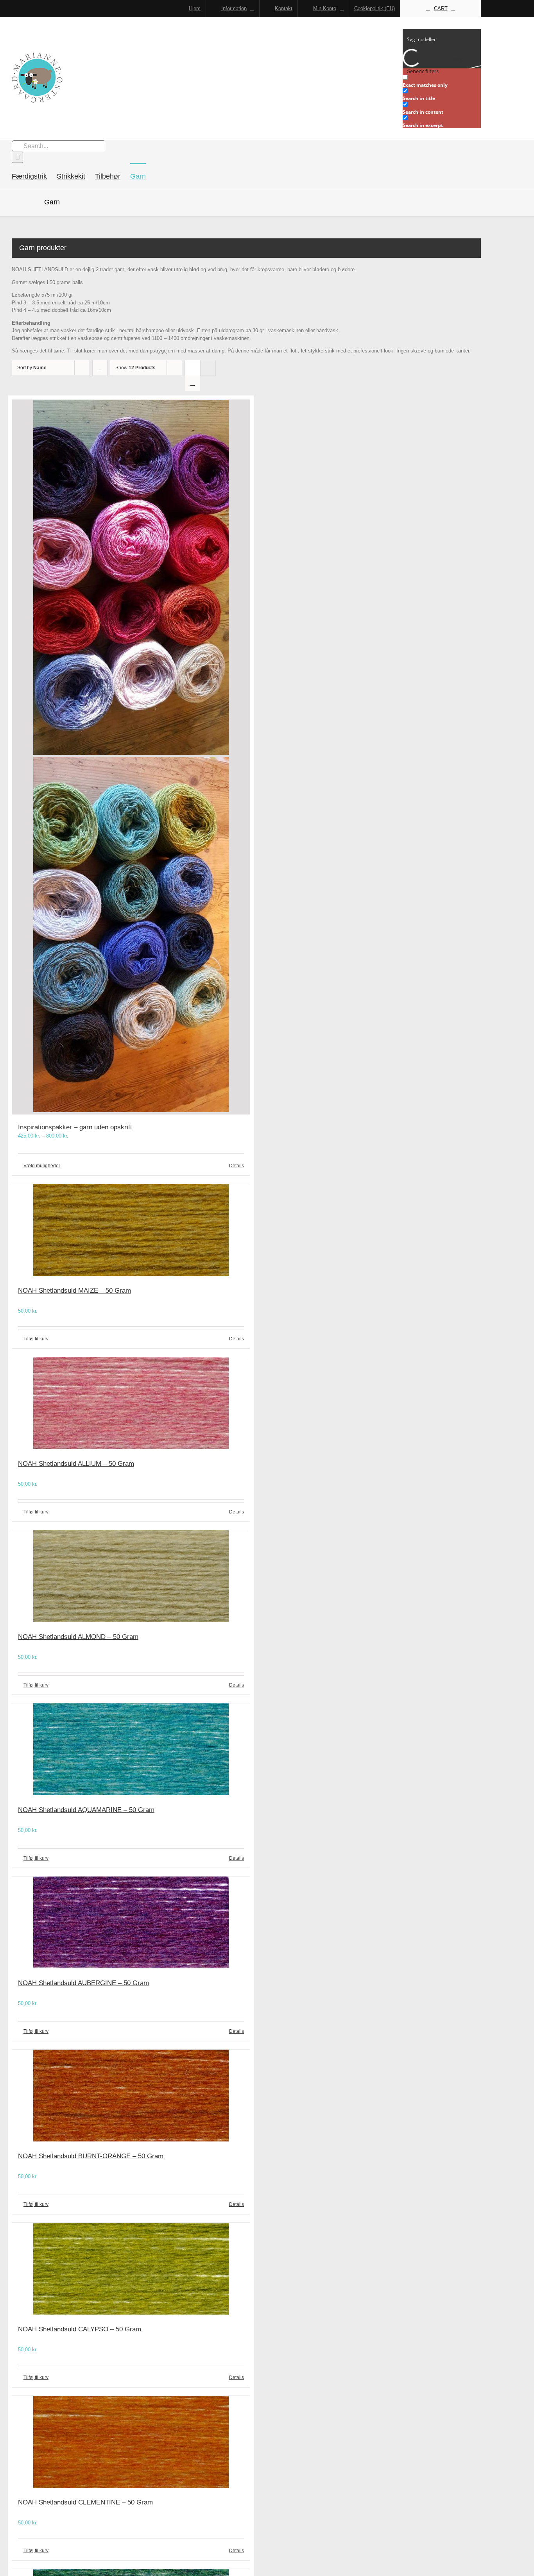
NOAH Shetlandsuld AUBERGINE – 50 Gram (83, 1983)
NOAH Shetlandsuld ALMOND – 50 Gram (78, 1637)
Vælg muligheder (42, 1166)
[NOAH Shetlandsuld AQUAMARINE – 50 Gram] (131, 1750)
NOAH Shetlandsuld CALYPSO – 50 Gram (80, 2329)
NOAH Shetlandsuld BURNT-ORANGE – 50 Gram (91, 2156)
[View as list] (193, 383)
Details (237, 1166)
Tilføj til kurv (36, 1339)
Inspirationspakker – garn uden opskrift (75, 1127)
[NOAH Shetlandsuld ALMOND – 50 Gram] (131, 1577)
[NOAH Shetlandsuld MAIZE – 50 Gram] (131, 1231)
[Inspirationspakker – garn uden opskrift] (131, 757)
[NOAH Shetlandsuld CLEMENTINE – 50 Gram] (131, 2443)
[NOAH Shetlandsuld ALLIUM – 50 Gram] (131, 1404)
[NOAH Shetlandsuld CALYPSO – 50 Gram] (131, 2270)
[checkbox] (442, 81)
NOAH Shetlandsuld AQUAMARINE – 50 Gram (86, 1810)
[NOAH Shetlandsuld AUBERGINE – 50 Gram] (131, 1924)
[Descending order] (100, 368)
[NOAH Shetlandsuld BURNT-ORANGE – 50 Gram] (131, 2097)
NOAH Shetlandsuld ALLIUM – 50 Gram (76, 1464)
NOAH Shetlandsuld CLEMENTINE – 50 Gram (85, 2502)
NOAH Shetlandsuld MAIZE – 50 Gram (74, 1291)
